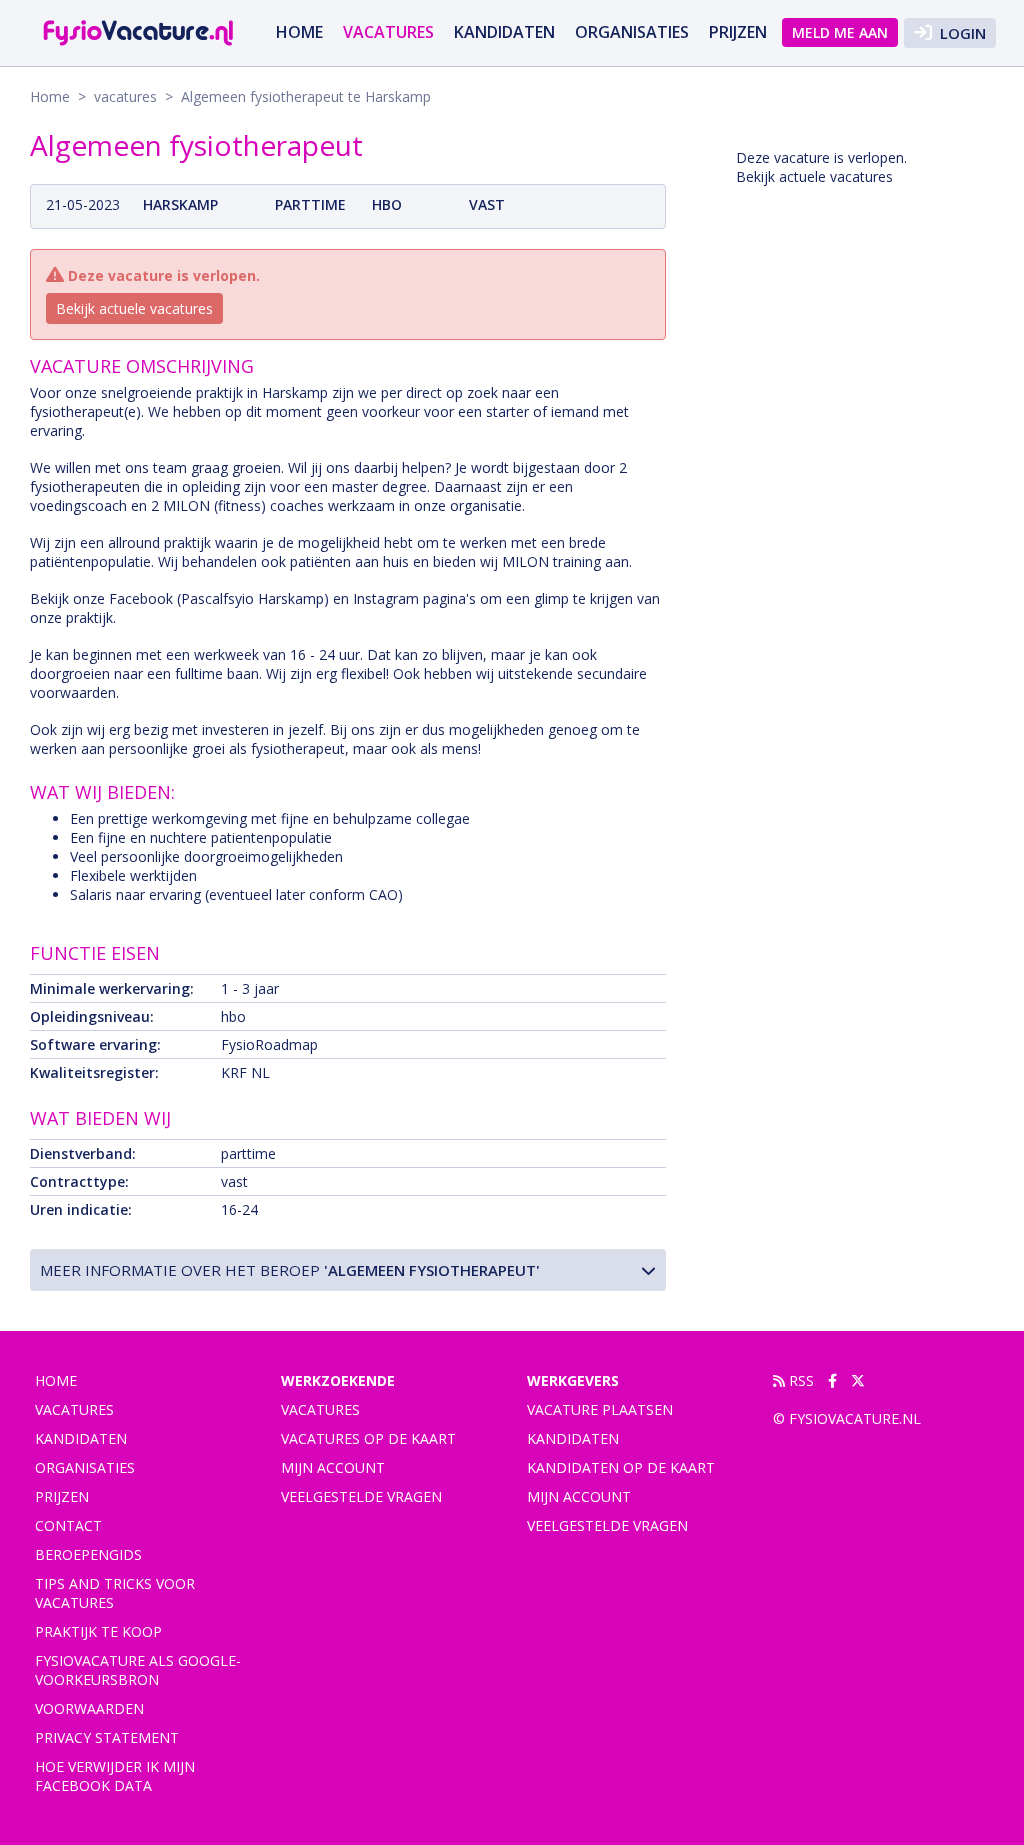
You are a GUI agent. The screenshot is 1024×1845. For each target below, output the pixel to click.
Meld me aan (840, 32)
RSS (799, 1380)
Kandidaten (504, 32)
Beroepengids (88, 1554)
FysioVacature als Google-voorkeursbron (138, 1670)
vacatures (388, 32)
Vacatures (320, 1409)
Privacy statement (107, 1737)
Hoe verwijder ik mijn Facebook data (115, 1776)
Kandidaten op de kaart (621, 1467)
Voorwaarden (89, 1708)
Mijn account (333, 1467)
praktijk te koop (98, 1631)
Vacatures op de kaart (368, 1438)
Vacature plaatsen (600, 1409)
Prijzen (738, 32)
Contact (68, 1525)
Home (299, 32)
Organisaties (632, 32)
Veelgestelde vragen (361, 1496)
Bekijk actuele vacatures (134, 308)
